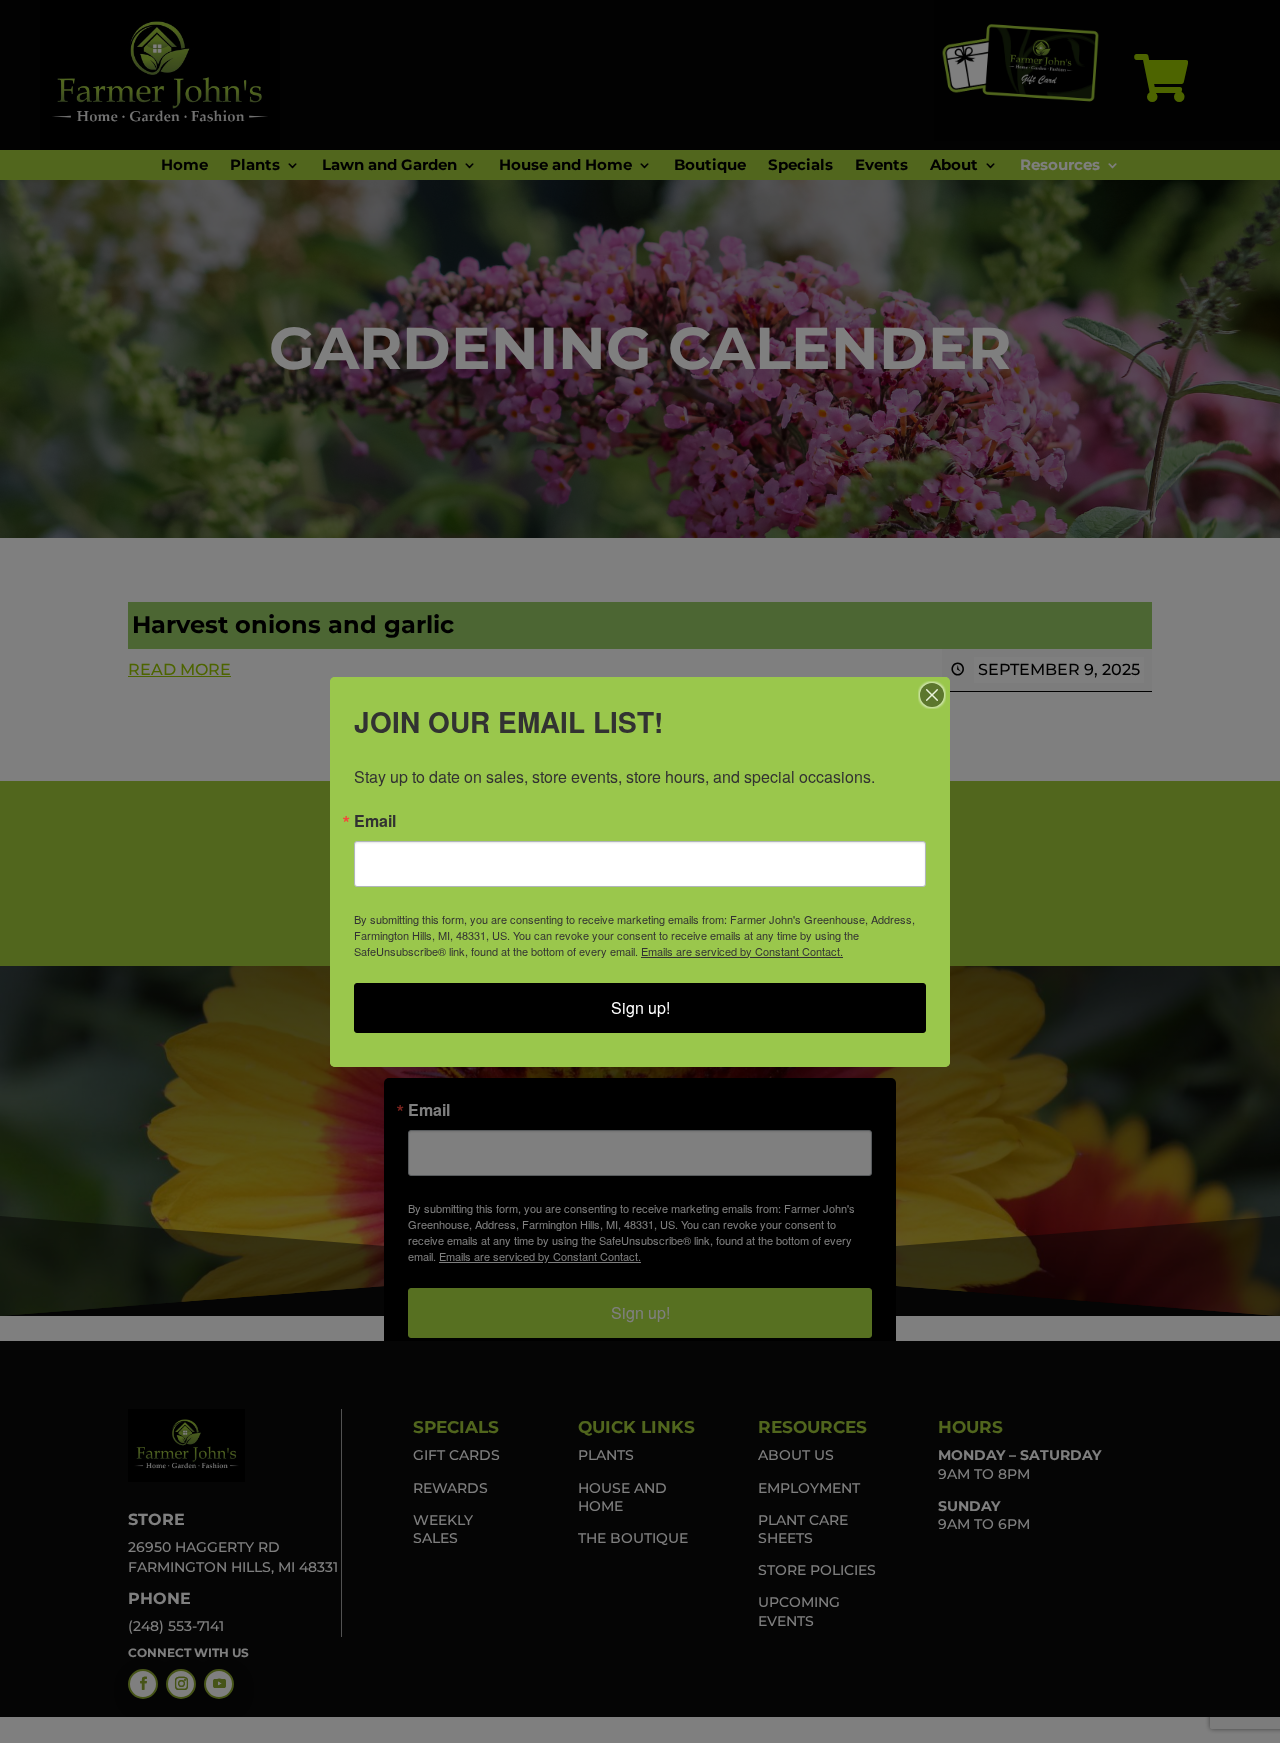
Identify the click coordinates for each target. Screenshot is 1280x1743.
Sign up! (640, 1007)
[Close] (932, 695)
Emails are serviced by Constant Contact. (742, 951)
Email (375, 821)
